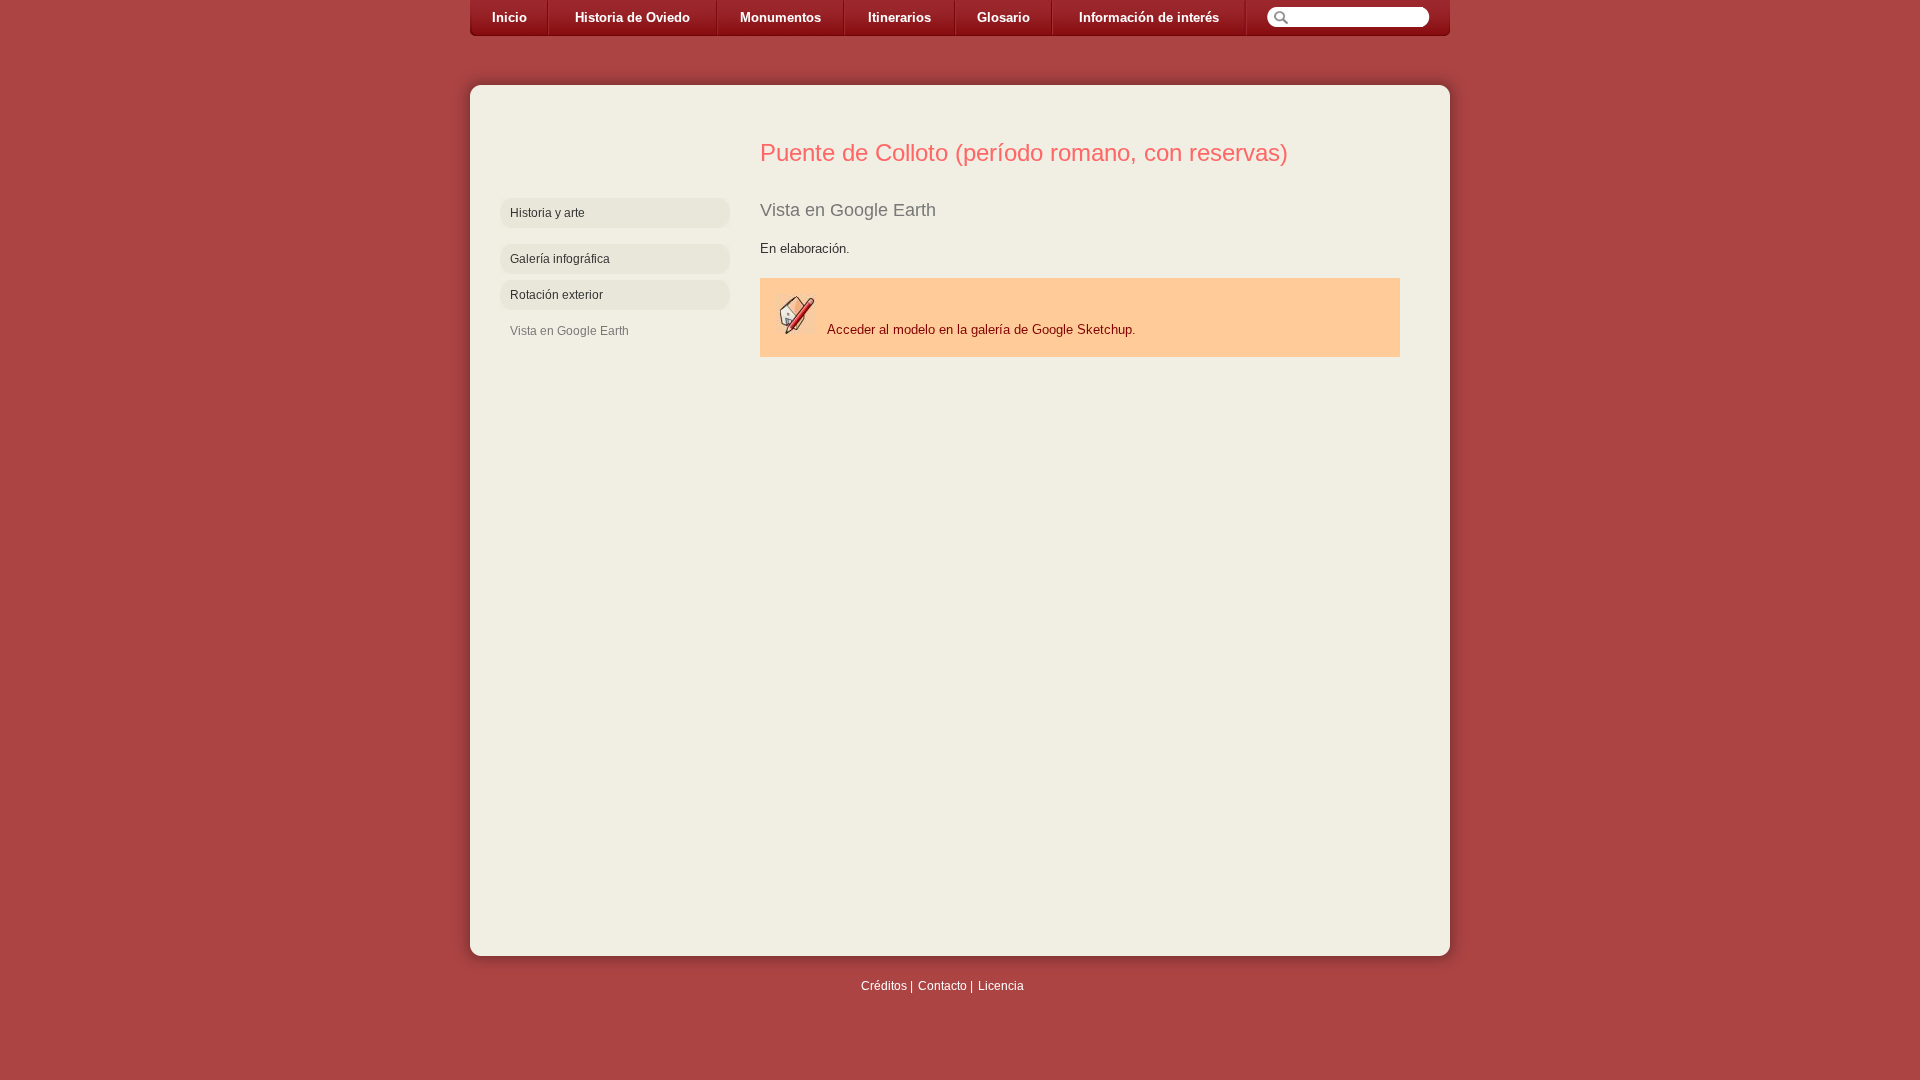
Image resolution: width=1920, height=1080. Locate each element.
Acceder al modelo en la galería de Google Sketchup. (980, 329)
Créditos (884, 986)
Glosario (1003, 17)
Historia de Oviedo (632, 17)
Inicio (509, 17)
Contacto (942, 986)
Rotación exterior (556, 295)
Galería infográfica (560, 259)
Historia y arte (547, 213)
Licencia (1001, 986)
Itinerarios (899, 17)
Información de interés (1149, 17)
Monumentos (780, 17)
